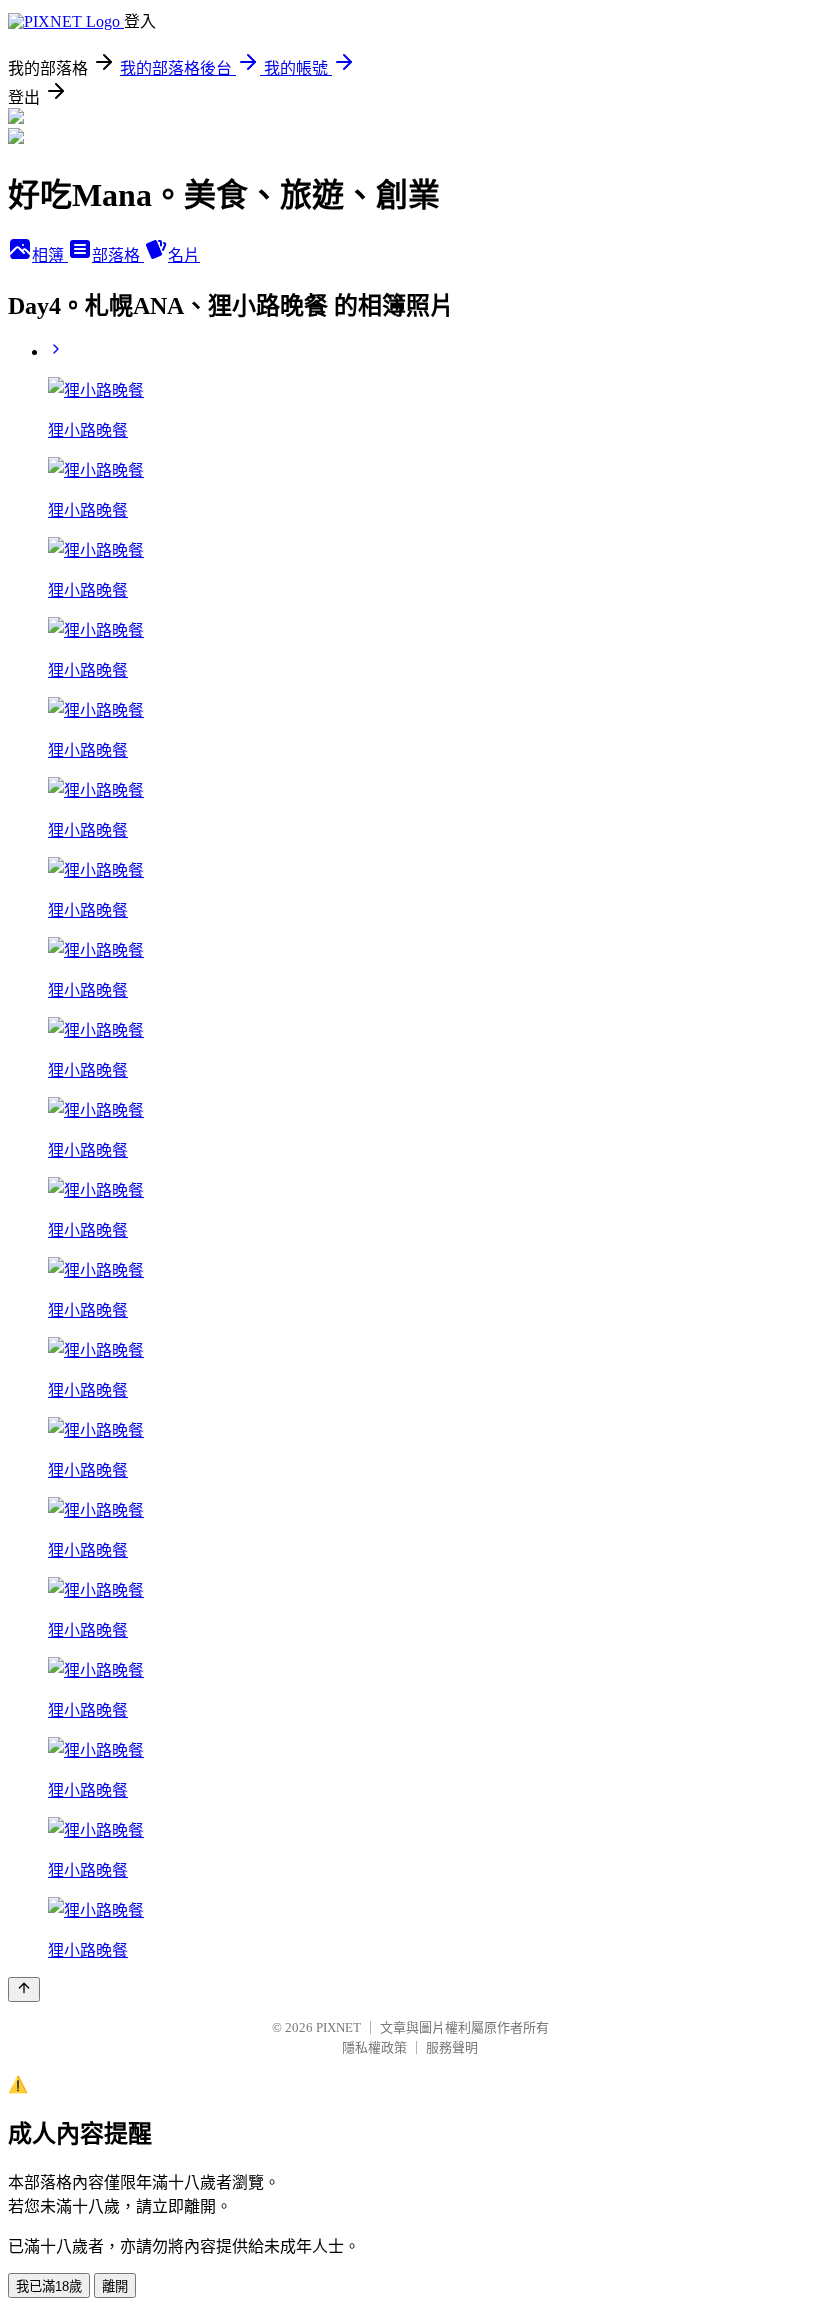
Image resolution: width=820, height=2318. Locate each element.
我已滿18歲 (49, 2286)
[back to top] (24, 1989)
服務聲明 (452, 2047)
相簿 (50, 255)
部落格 (118, 255)
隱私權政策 (374, 2047)
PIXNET (338, 2027)
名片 (184, 255)
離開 (115, 2286)
